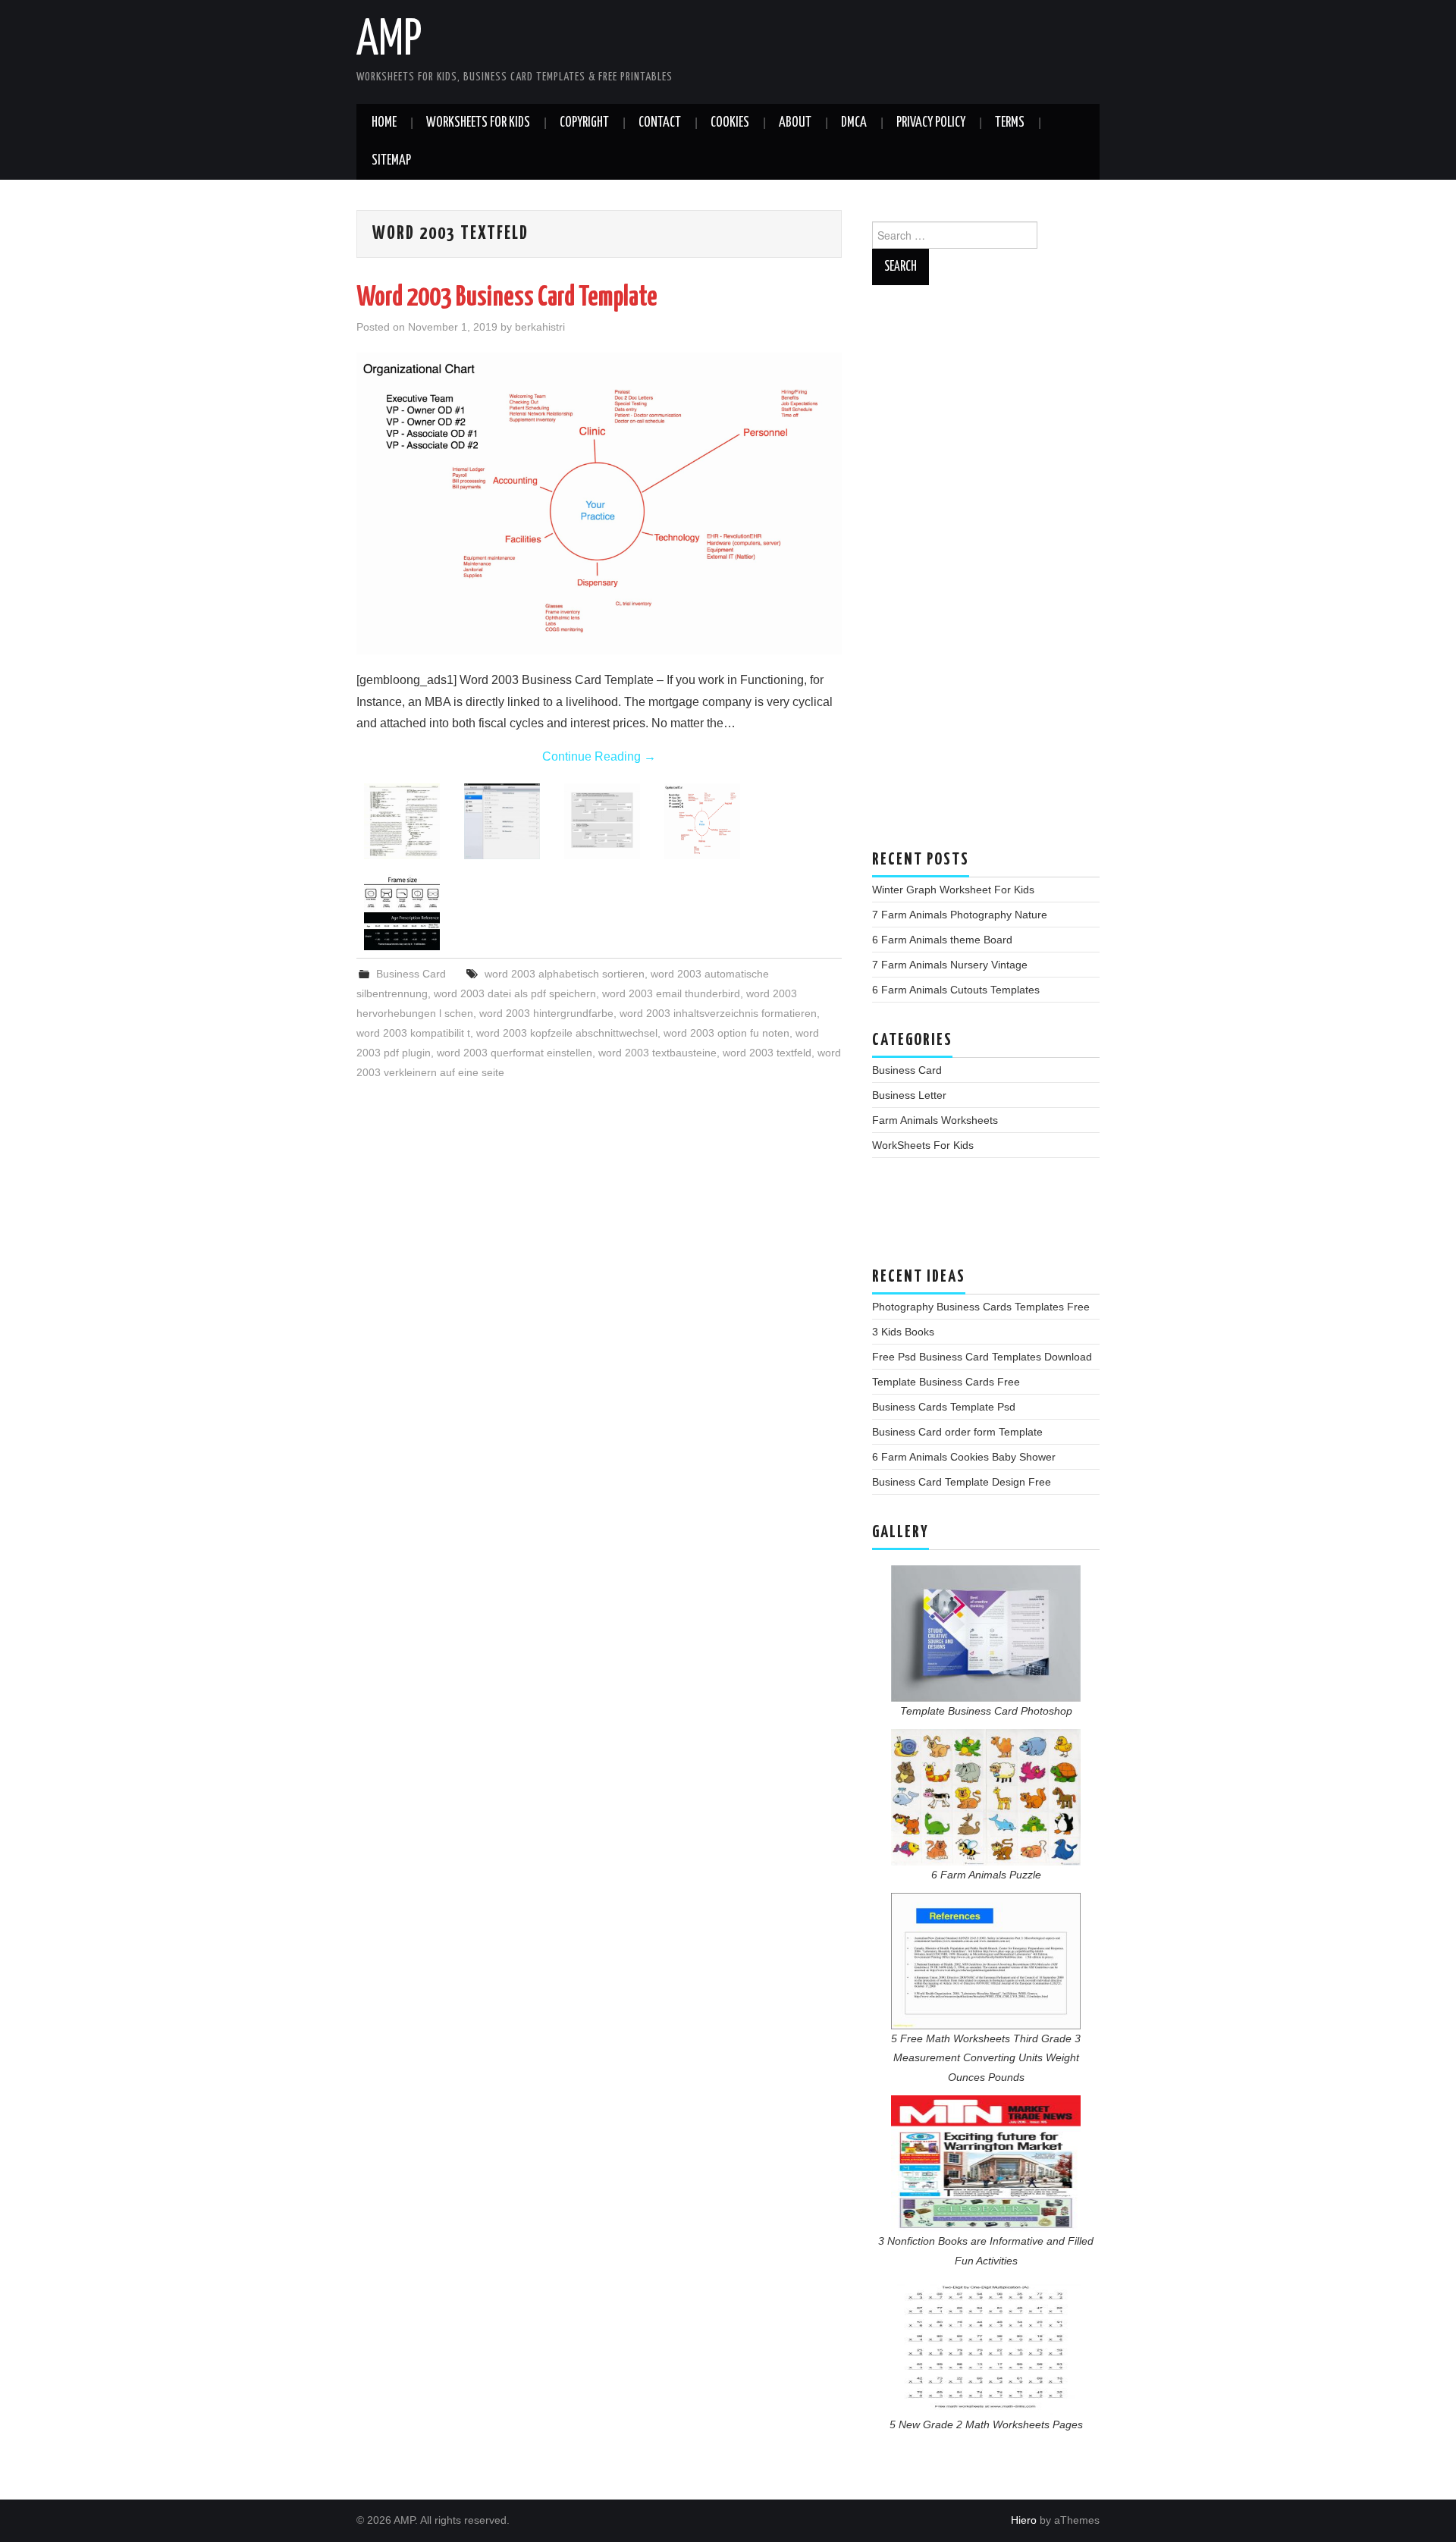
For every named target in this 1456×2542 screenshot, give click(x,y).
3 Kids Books (903, 1332)
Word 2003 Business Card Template (507, 298)
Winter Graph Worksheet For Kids (953, 890)
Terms (1010, 123)
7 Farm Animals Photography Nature (960, 915)
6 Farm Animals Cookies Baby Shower (964, 1457)
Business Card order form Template (957, 1432)
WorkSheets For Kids (478, 123)
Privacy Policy (931, 123)
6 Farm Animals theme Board (942, 940)
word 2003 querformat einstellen (515, 1053)
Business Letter (909, 1095)
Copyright (584, 123)
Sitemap (391, 161)
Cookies (730, 123)
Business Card (411, 974)
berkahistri (540, 327)
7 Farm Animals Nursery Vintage (950, 965)
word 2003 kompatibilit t (413, 1033)
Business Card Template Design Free (962, 1482)
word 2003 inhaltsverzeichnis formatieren (718, 1013)
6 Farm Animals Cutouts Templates (956, 990)
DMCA (854, 123)
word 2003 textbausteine (657, 1053)
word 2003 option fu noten (726, 1033)
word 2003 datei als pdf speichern (515, 993)
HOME (384, 123)
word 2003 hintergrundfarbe (546, 1013)
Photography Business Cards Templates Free (981, 1307)
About (795, 123)
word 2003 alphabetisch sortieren (565, 974)
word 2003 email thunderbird (671, 993)
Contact (660, 123)
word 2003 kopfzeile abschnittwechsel (567, 1033)
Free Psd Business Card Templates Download (982, 1357)
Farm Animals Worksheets (935, 1120)
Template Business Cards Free (946, 1382)
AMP (389, 41)
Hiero (1024, 2520)
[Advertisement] (986, 575)
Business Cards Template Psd (944, 1407)
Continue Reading (599, 756)
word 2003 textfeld (767, 1053)
